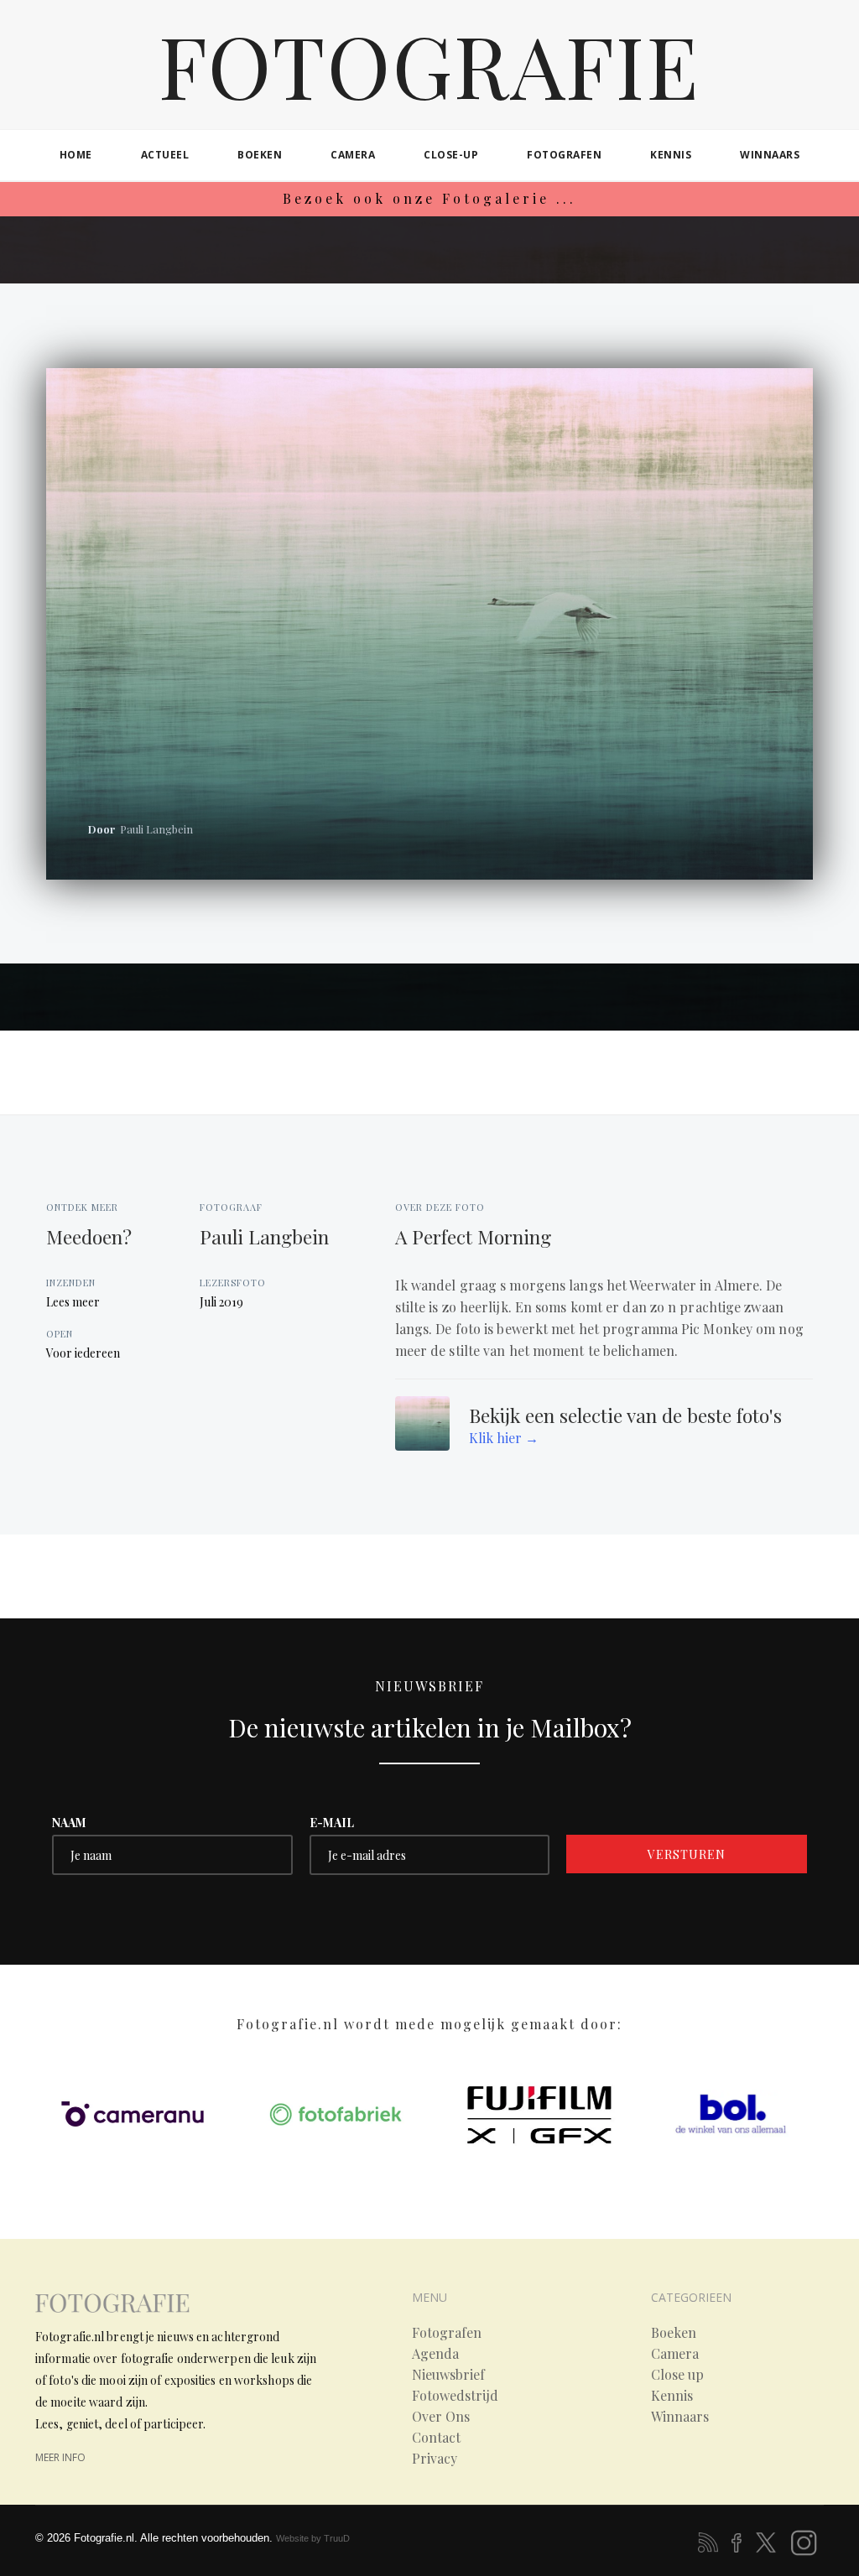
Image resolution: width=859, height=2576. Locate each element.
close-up (451, 155)
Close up (677, 2375)
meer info (60, 2457)
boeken (260, 155)
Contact (436, 2438)
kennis (671, 155)
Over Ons (441, 2417)
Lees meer (73, 1302)
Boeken (674, 2333)
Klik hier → (504, 1438)
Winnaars (680, 2417)
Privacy (435, 2459)
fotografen (564, 155)
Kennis (672, 2396)
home (76, 155)
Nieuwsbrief (448, 2375)
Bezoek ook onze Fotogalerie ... (429, 198)
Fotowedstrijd (455, 2396)
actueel (165, 155)
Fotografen (447, 2333)
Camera (675, 2354)
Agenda (435, 2354)
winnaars (770, 155)
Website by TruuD (313, 2538)
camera (353, 155)
